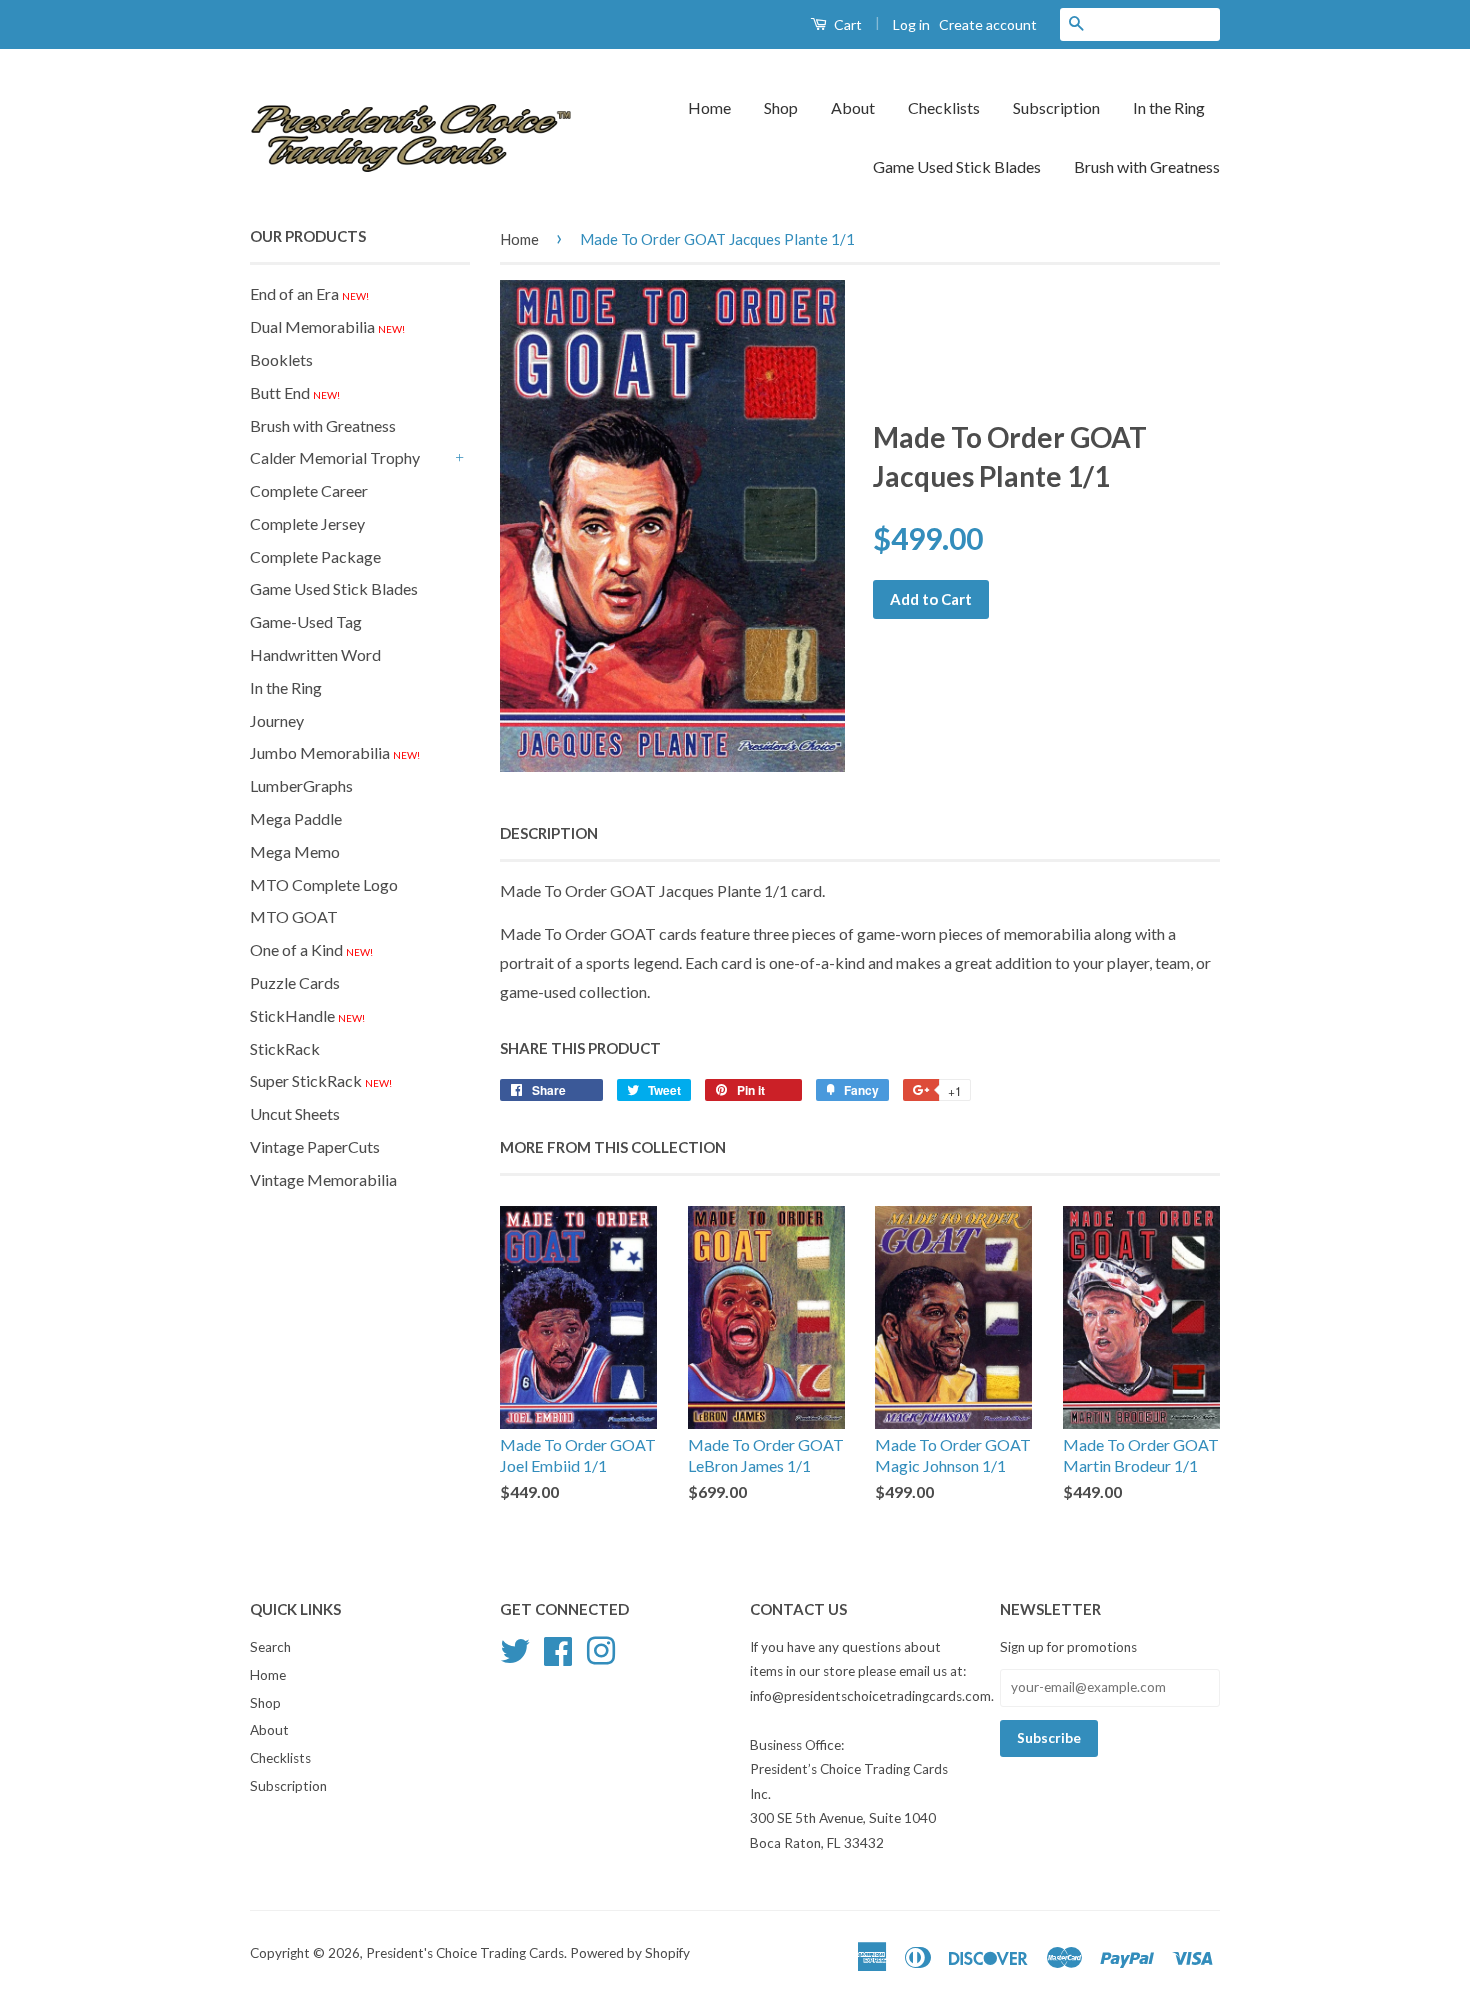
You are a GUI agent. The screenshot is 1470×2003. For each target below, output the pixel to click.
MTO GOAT (294, 916)
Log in (911, 24)
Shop (781, 107)
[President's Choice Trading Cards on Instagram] (601, 1648)
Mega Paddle (296, 818)
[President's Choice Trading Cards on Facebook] (558, 1648)
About (853, 107)
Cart (846, 24)
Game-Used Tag (306, 621)
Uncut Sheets (295, 1113)
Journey (277, 720)
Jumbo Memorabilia (335, 752)
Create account (988, 24)
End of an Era (309, 293)
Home (709, 107)
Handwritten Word (315, 654)
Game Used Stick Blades (957, 166)
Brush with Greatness (1147, 166)
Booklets (281, 359)
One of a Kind (311, 949)
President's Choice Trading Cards (465, 1953)
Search (270, 1647)
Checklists (944, 107)
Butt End (295, 392)
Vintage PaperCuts (315, 1146)
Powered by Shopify (630, 1953)
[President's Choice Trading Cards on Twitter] (515, 1648)
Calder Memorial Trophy (335, 457)
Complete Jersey (307, 523)
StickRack (285, 1048)
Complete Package (315, 556)
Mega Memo (295, 851)
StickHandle (307, 1015)
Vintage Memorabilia (323, 1179)
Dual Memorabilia (327, 326)
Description (549, 833)
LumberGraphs (301, 785)
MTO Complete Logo (324, 884)
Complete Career (309, 490)
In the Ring (1169, 107)
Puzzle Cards (295, 982)
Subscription (1056, 107)
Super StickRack (321, 1080)
